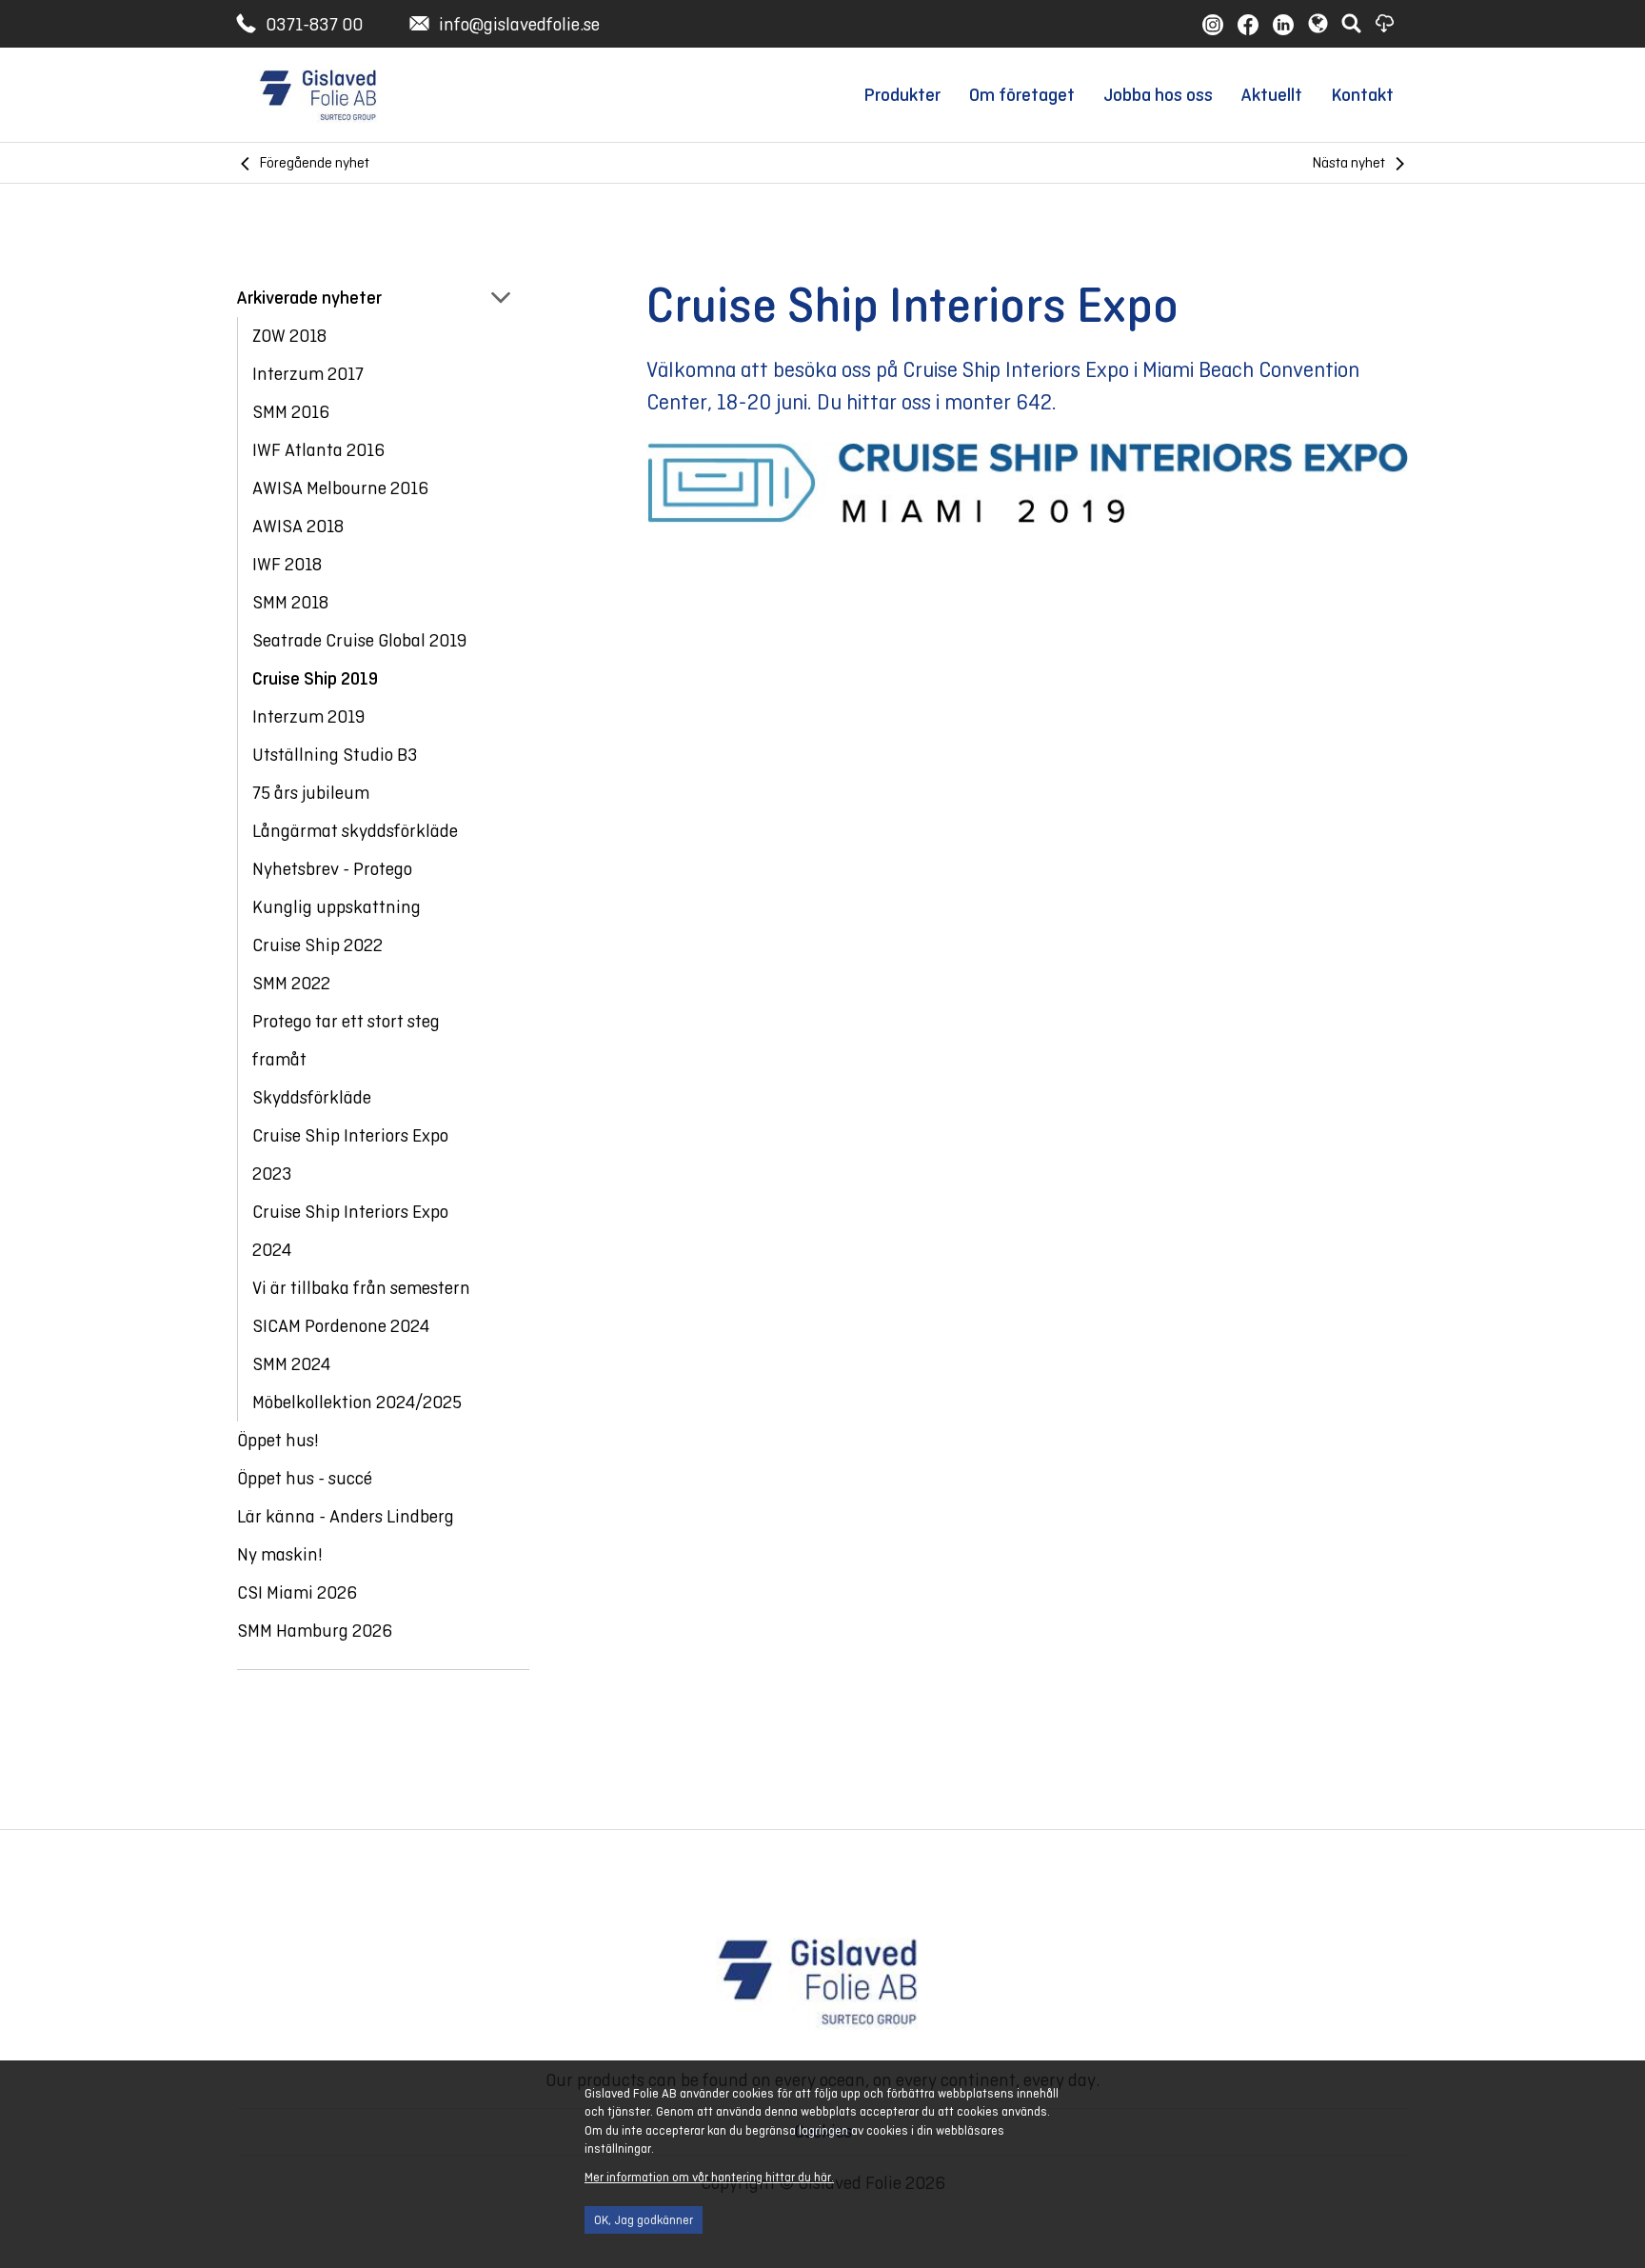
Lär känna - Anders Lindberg (346, 1516)
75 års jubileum (311, 793)
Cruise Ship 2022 (317, 945)
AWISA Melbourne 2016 (340, 488)
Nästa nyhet (1349, 162)
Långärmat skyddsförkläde (355, 831)
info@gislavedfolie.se (519, 24)
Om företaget (1022, 95)
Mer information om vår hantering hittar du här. (709, 2178)
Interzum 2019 (308, 716)
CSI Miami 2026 (297, 1592)
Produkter (902, 95)
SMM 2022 (291, 983)
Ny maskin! (280, 1554)
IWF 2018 (287, 564)
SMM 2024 (291, 1364)
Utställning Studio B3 (335, 755)
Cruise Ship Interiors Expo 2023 (350, 1154)
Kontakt (1362, 95)
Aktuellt (1272, 95)
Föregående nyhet (315, 162)
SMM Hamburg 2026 (315, 1631)
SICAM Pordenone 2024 (341, 1326)
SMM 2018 (290, 602)
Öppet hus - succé (305, 1478)
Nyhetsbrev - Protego (332, 869)
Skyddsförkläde (312, 1097)
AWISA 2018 (298, 526)
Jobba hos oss (1158, 95)
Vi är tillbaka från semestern (361, 1288)
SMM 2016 (291, 412)
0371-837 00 (314, 24)
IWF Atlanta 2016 (318, 450)
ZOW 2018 (289, 336)
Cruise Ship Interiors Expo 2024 (350, 1231)
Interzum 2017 (308, 374)
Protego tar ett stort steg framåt (346, 1040)
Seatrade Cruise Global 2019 (359, 640)
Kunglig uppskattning (337, 907)
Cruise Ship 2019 (315, 678)
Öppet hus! (278, 1440)
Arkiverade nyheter (309, 298)
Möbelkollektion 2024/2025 (357, 1402)
